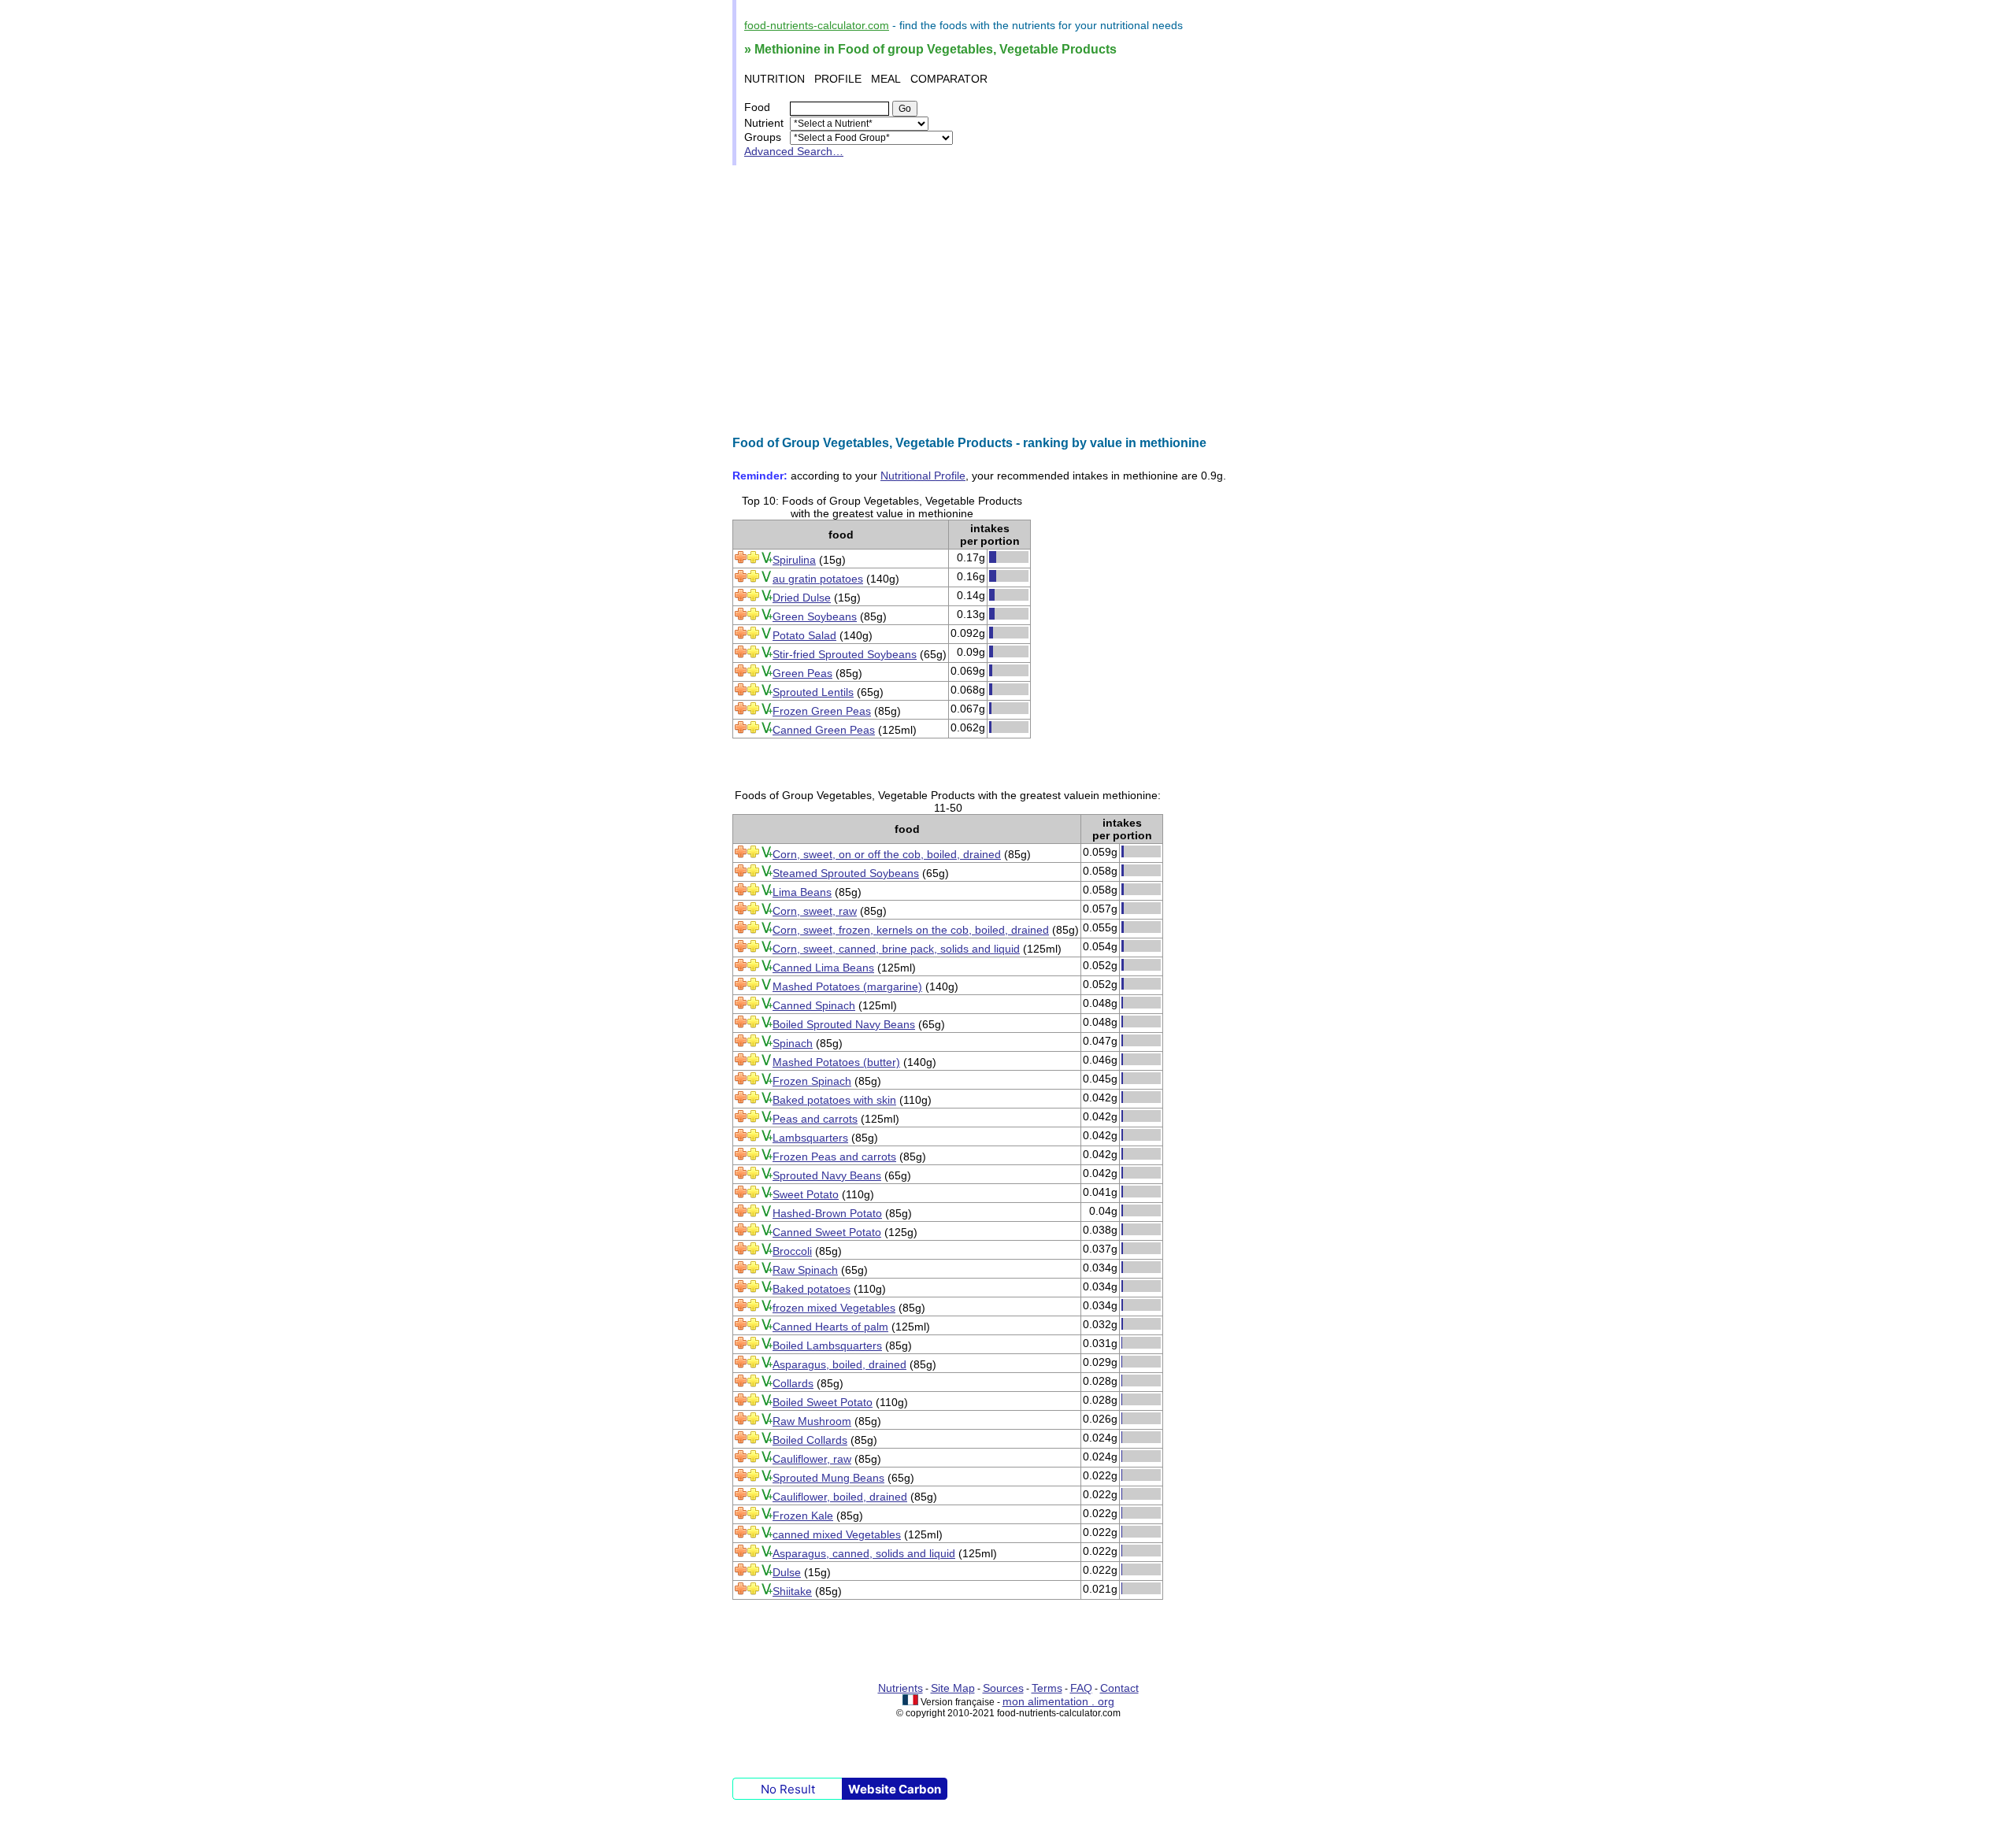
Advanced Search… (794, 151)
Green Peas (802, 673)
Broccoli (792, 1251)
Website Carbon (895, 1789)
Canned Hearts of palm (830, 1327)
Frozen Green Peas (822, 711)
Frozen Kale (803, 1516)
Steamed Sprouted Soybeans (846, 873)
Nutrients (901, 1688)
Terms (1047, 1688)
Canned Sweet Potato (827, 1232)
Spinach (793, 1043)
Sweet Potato (806, 1194)
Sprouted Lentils (813, 692)
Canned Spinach (814, 1005)
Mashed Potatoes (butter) (836, 1062)
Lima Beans (802, 892)
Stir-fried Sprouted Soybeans (845, 654)
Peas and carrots (815, 1119)
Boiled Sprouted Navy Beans (844, 1024)
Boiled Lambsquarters (827, 1345)
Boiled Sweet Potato (823, 1402)
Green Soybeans (815, 616)
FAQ (1081, 1688)
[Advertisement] (1008, 301)
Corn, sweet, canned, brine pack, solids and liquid (896, 949)
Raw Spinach (805, 1270)
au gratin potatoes (818, 579)
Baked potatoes (812, 1289)
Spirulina (794, 560)
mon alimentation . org (1058, 1701)
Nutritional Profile (923, 476)
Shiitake (792, 1591)
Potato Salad (804, 635)
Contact (1119, 1688)
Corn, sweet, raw (815, 911)
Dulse (787, 1572)
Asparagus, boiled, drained (839, 1364)
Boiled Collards (810, 1440)
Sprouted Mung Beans (828, 1478)
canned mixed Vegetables (837, 1534)
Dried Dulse (802, 598)
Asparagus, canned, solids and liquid (864, 1553)
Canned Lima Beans (823, 968)
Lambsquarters (810, 1138)
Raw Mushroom (812, 1421)
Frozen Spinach (812, 1081)
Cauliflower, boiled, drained (840, 1497)
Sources (1003, 1688)
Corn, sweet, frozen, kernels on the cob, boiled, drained (911, 930)
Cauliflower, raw (812, 1459)
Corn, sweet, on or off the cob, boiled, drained (887, 854)
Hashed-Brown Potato (827, 1213)
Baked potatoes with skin (834, 1100)
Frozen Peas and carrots (834, 1157)
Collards (793, 1383)
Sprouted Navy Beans (827, 1175)
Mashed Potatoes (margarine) (847, 986)
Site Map (953, 1688)
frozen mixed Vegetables (834, 1308)
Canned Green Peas (824, 730)
